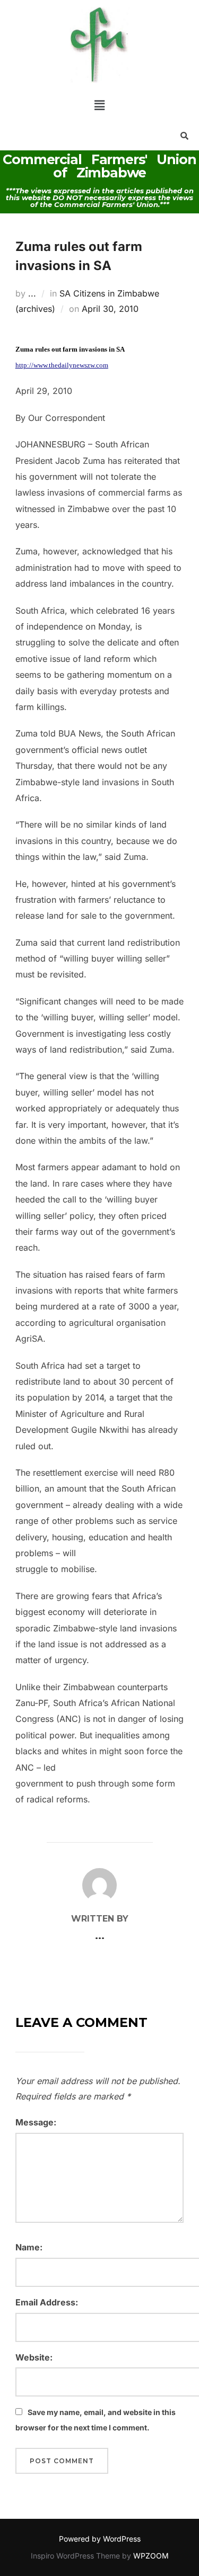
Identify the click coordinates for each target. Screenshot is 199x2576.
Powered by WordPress (100, 2539)
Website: (34, 2357)
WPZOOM (151, 2556)
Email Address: (47, 2302)
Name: (29, 2247)
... (32, 293)
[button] (99, 105)
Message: (36, 2122)
